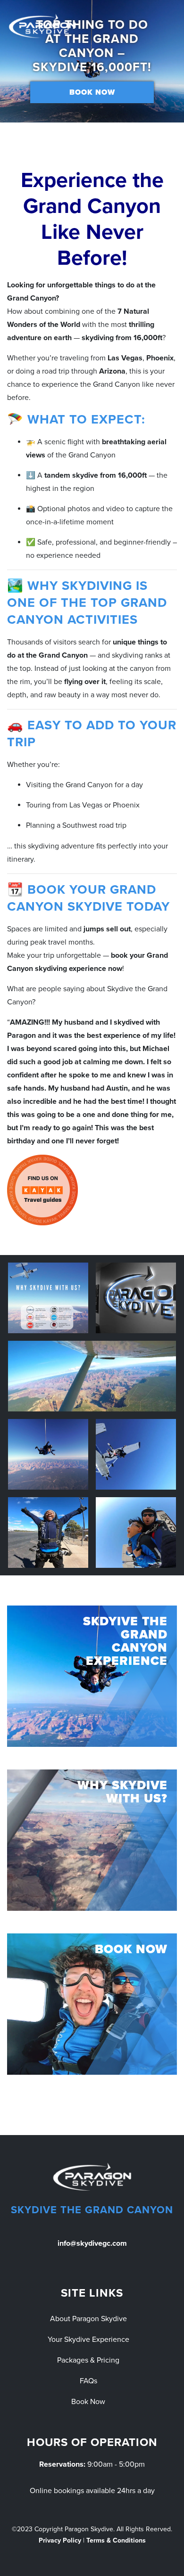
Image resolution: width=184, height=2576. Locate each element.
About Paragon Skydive (88, 2319)
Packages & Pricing (88, 2360)
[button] (14, 61)
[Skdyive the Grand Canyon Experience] (92, 1676)
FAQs (88, 2381)
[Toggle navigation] (171, 26)
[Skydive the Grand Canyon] (42, 26)
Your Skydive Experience (88, 2340)
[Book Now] (92, 2004)
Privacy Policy (60, 2540)
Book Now (92, 92)
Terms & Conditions (116, 2540)
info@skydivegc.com (92, 2243)
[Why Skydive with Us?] (92, 1840)
